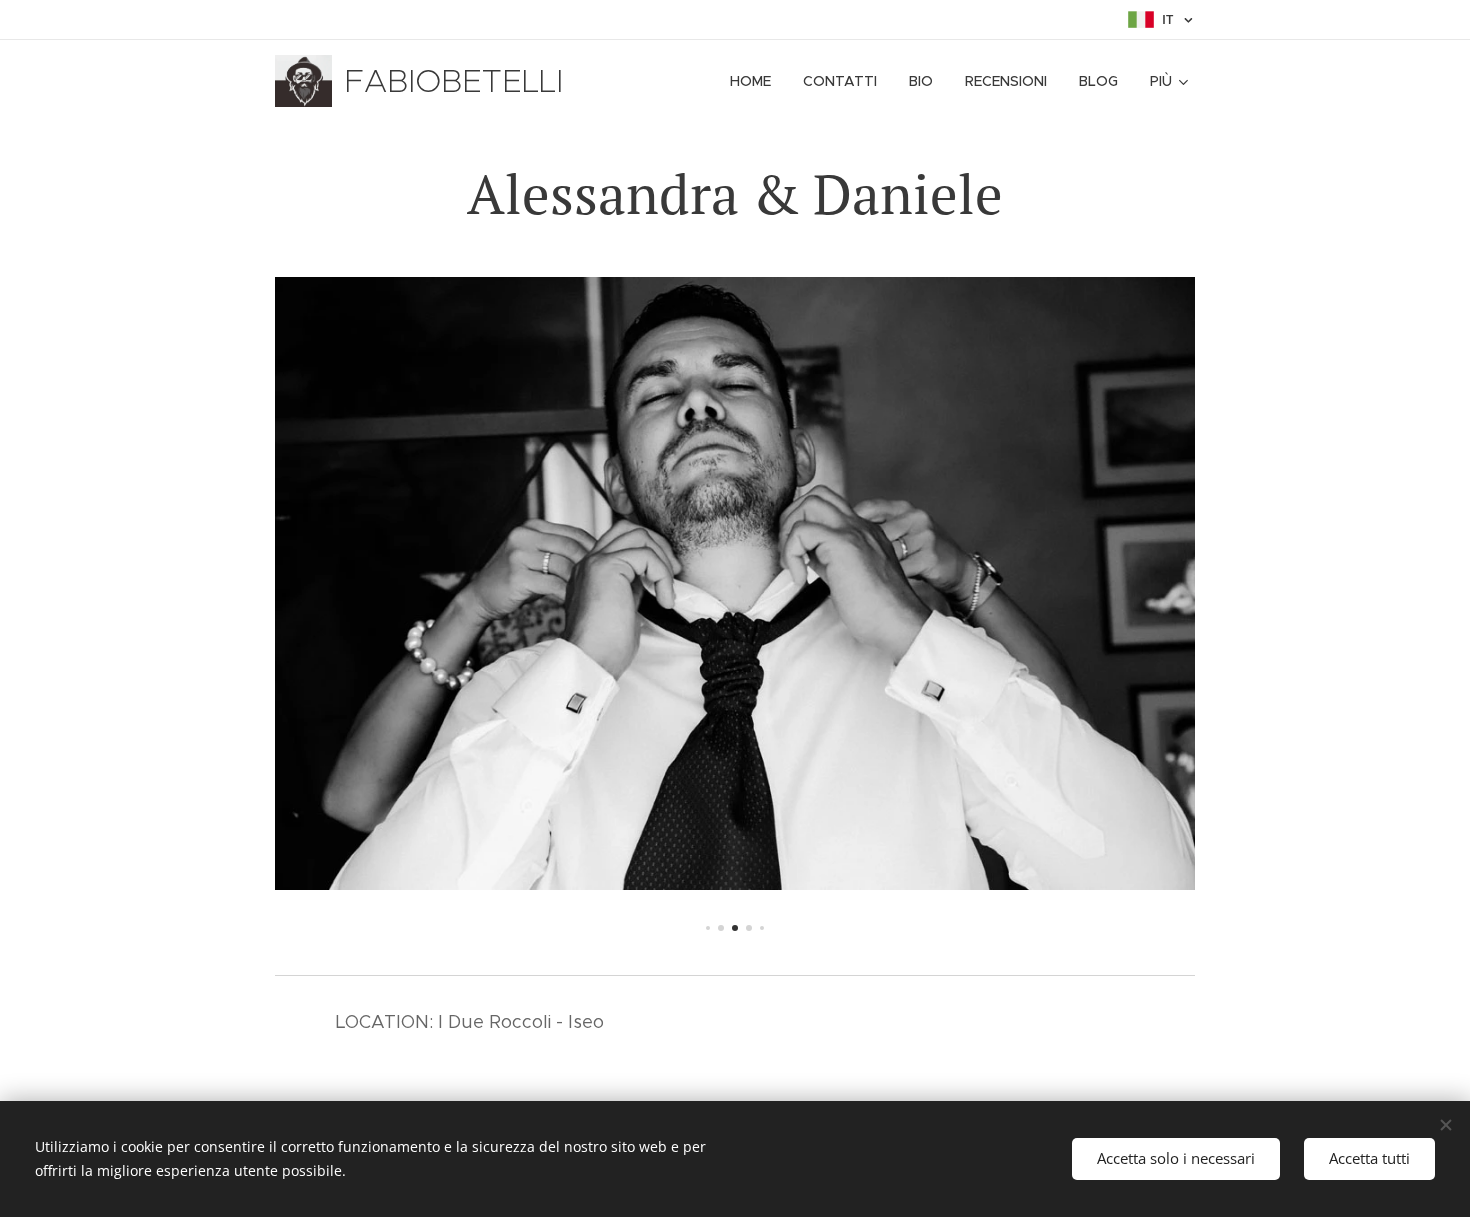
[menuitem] (756, 81)
